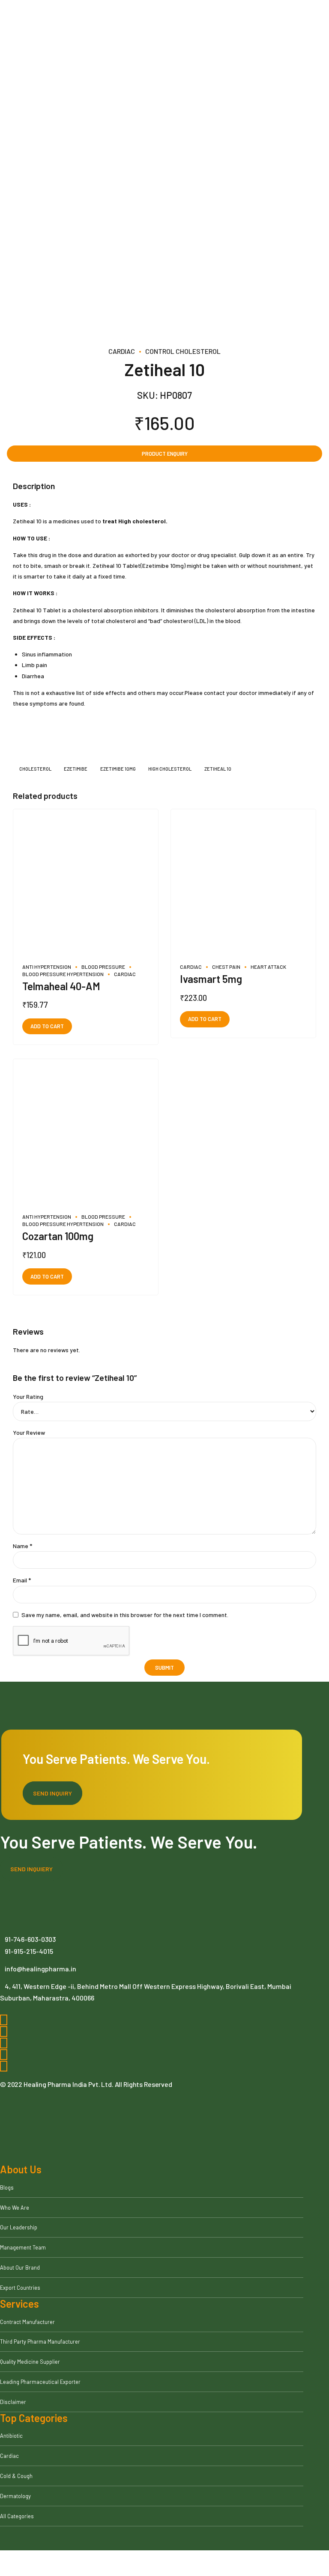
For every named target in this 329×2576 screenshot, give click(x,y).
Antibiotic (11, 2436)
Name (22, 1546)
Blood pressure (103, 967)
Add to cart (47, 1026)
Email (22, 1580)
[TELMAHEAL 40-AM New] (86, 882)
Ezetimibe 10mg (118, 769)
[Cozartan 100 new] (86, 1132)
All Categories (17, 2516)
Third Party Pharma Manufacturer (40, 2342)
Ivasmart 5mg (211, 979)
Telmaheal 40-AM (61, 986)
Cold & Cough (16, 2476)
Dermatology (15, 2496)
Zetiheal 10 (218, 769)
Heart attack (268, 967)
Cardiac (122, 351)
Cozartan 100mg (58, 1236)
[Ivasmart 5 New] (243, 882)
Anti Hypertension (47, 967)
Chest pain (226, 967)
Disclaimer (13, 2402)
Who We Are (15, 2208)
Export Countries (20, 2288)
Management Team (23, 2247)
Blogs (7, 2187)
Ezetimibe (76, 769)
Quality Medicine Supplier (30, 2362)
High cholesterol (170, 769)
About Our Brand (20, 2267)
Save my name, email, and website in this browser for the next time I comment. (125, 1615)
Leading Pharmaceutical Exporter (40, 2382)
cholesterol (35, 769)
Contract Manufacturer (27, 2322)
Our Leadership (19, 2227)
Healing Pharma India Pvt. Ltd (68, 2084)
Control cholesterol (183, 351)
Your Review (29, 1432)
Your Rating (28, 1396)
